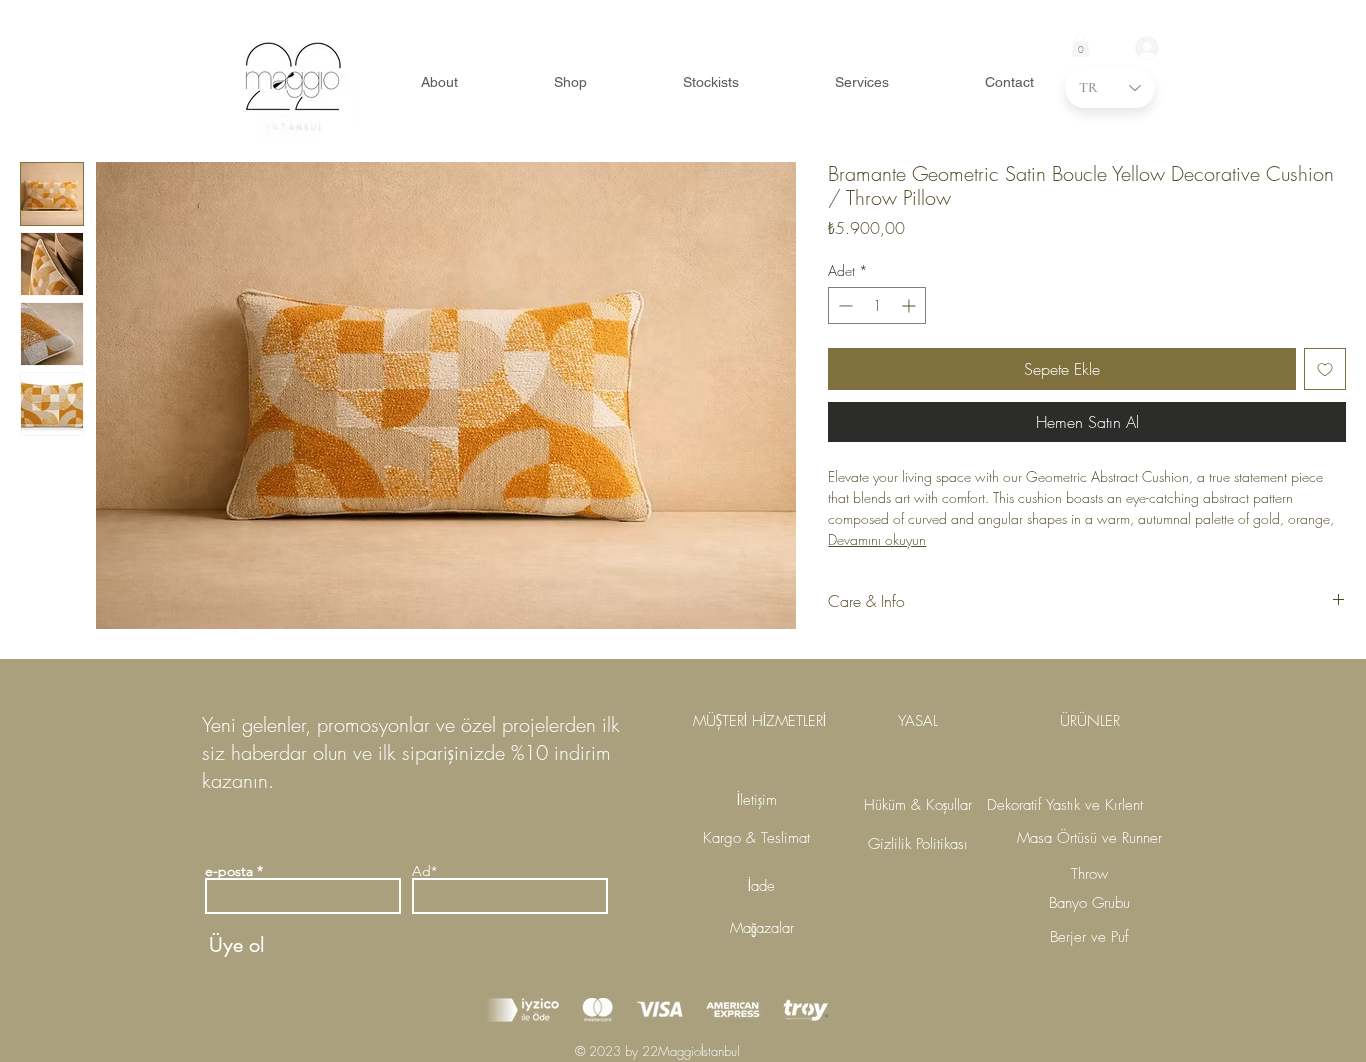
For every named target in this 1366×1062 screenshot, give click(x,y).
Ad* (424, 871)
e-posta (229, 871)
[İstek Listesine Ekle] (1325, 369)
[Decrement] (843, 305)
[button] (1080, 45)
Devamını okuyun (877, 539)
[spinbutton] (877, 305)
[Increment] (910, 305)
